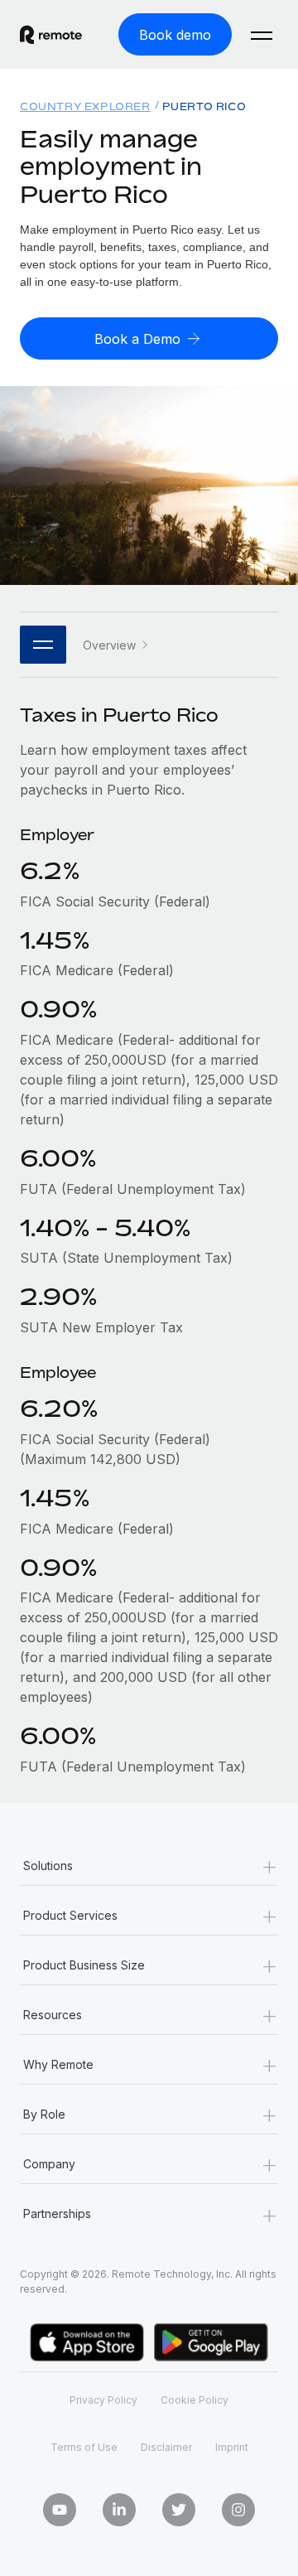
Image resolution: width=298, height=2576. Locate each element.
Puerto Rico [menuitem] (204, 106)
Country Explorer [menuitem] (85, 106)
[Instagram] (238, 2510)
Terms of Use (84, 2447)
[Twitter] (179, 2510)
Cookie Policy (195, 2400)
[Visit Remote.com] (51, 35)
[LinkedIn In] (119, 2510)
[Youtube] (60, 2510)
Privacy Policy (103, 2400)
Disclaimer (166, 2447)
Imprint (232, 2447)
